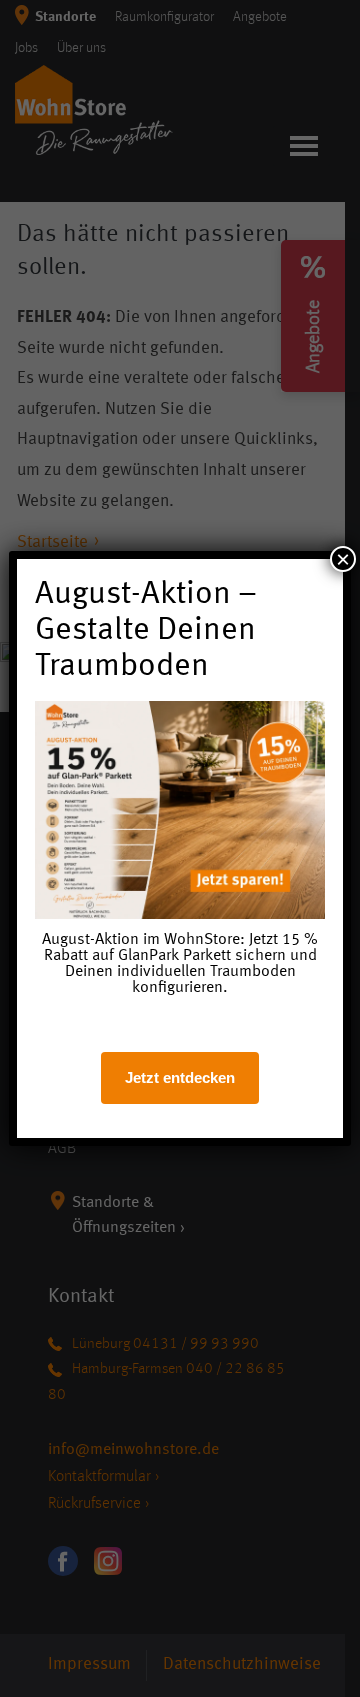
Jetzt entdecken (180, 1077)
